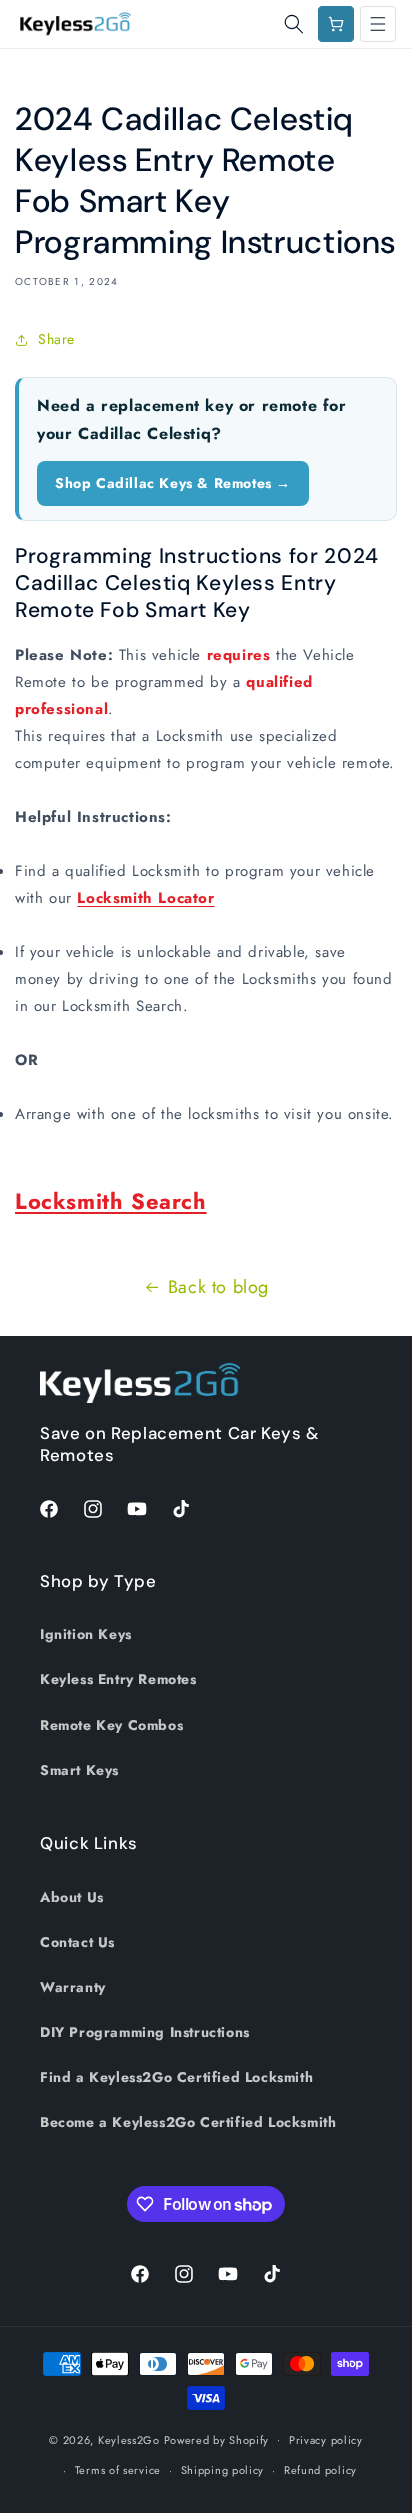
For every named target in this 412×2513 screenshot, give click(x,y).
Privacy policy (326, 2440)
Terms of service (118, 2470)
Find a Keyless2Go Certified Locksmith (176, 2077)
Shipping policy (223, 2470)
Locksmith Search (111, 1201)
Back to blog (218, 1287)
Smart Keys (79, 1770)
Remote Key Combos (111, 1725)
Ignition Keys (86, 1634)
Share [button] (56, 339)
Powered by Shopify (217, 2439)
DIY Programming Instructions (145, 2032)
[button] (294, 24)
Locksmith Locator (145, 898)
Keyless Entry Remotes (118, 1679)
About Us (72, 1897)
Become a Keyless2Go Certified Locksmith (188, 2122)
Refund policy (320, 2470)
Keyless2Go (129, 2439)
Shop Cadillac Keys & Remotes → (173, 483)
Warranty (73, 1987)
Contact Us (77, 1942)
